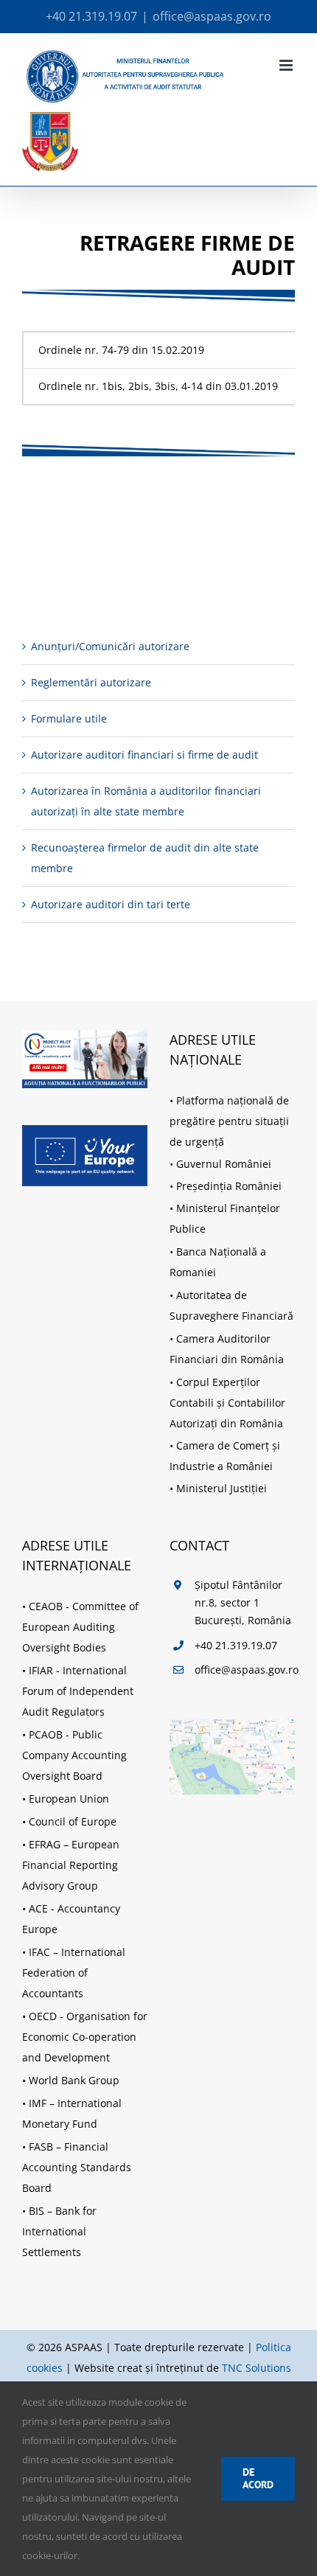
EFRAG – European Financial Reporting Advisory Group (71, 1865)
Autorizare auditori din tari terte (111, 904)
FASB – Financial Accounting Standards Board (77, 2167)
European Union (69, 1799)
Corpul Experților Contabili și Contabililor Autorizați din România (227, 1403)
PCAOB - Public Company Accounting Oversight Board (74, 1755)
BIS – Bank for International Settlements (59, 2231)
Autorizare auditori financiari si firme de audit (144, 755)
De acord (258, 2478)
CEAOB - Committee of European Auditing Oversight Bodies (80, 1627)
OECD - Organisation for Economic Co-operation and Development (85, 2037)
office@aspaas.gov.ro (212, 16)
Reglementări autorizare (91, 682)
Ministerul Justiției (222, 1488)
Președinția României (229, 1186)
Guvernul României (224, 1164)
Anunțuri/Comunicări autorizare (110, 646)
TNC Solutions (257, 2368)
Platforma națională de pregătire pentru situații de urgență (229, 1121)
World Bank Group (74, 2080)
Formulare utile (69, 718)
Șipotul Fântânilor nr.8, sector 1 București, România (243, 1602)
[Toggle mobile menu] (287, 65)
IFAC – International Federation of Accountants (74, 1973)
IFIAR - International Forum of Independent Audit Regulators (78, 1691)
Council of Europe (73, 1821)
